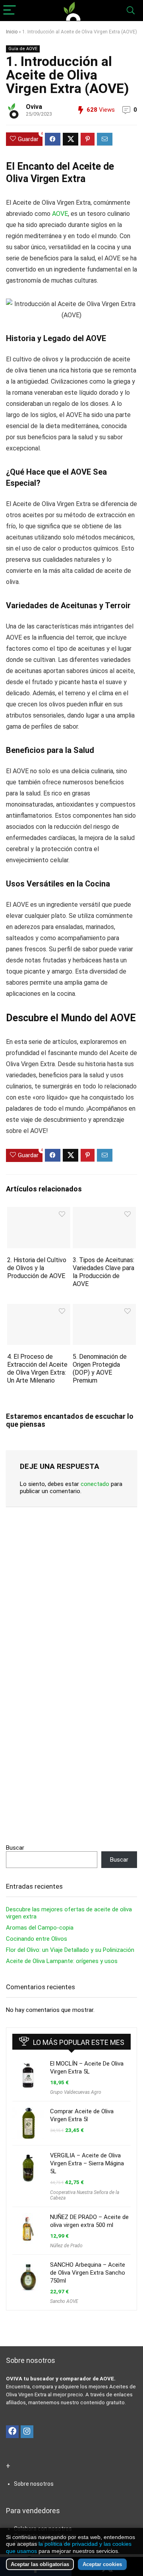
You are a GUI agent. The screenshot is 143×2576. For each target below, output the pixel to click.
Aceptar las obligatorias (40, 2564)
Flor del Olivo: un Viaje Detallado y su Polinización (70, 1950)
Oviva (34, 107)
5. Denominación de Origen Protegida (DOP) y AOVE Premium (100, 1368)
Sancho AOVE (64, 2301)
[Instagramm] (27, 2432)
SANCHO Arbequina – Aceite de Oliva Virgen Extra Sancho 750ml (88, 2273)
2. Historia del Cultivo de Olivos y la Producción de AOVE (37, 1268)
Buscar (15, 1848)
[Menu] (10, 11)
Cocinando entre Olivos (37, 1939)
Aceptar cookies (102, 2564)
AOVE (60, 214)
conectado (95, 1484)
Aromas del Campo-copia (40, 1928)
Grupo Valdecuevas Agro (76, 2092)
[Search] (131, 11)
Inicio (12, 32)
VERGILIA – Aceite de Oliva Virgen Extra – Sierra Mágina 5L (87, 2163)
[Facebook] (12, 2432)
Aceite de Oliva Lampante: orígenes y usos (62, 1961)
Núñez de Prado (66, 2246)
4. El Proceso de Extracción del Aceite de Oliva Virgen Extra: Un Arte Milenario (37, 1368)
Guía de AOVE (23, 49)
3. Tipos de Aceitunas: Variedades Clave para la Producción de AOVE (103, 1272)
